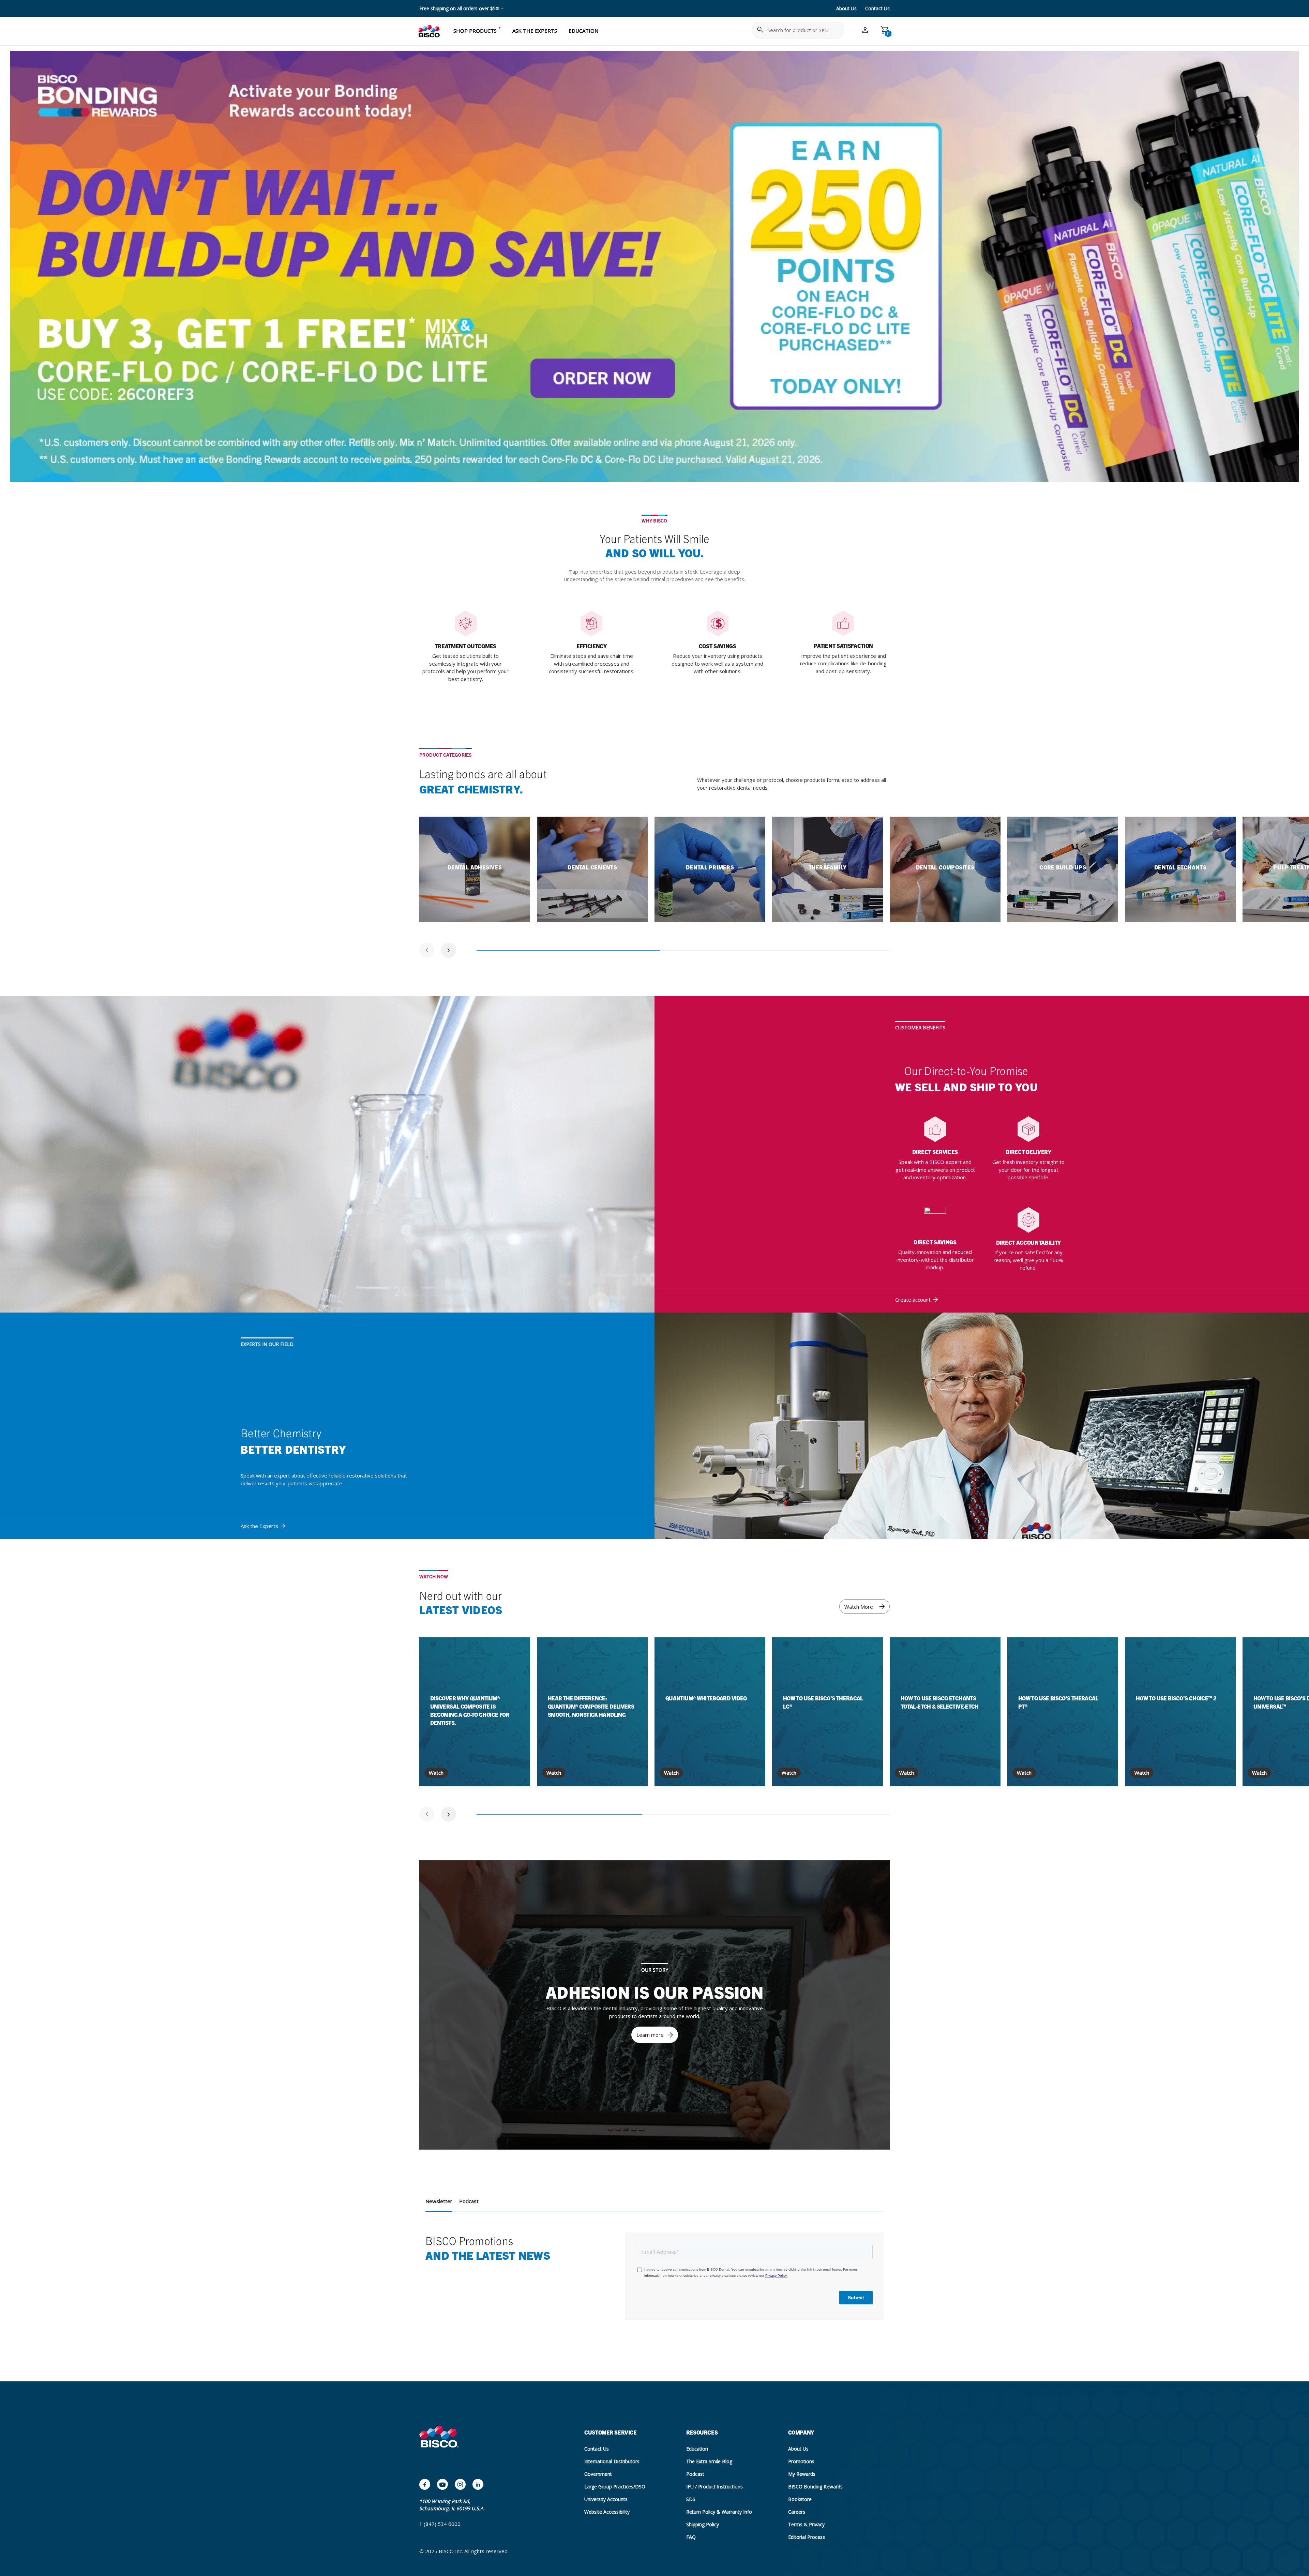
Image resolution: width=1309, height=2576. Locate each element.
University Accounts (606, 2499)
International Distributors (612, 2461)
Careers (797, 2512)
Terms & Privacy (806, 2524)
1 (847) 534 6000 (440, 2524)
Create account (913, 1300)
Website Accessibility (607, 2512)
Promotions (801, 2461)
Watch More (859, 1607)
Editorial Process (807, 2537)
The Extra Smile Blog (709, 2461)
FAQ (691, 2537)
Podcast (469, 2201)
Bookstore (800, 2499)
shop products (475, 31)
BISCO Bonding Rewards (815, 2487)
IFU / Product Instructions (714, 2487)
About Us (846, 8)
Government (598, 2474)
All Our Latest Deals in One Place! (456, 8)
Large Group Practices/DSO (615, 2487)
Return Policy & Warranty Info (719, 2512)
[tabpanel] (475, 869)
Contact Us (877, 8)
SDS (691, 2499)
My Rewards (802, 2474)
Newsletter (439, 2201)
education (583, 31)
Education (697, 2449)
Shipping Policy (703, 2524)
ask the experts (535, 31)
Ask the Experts (259, 1526)
